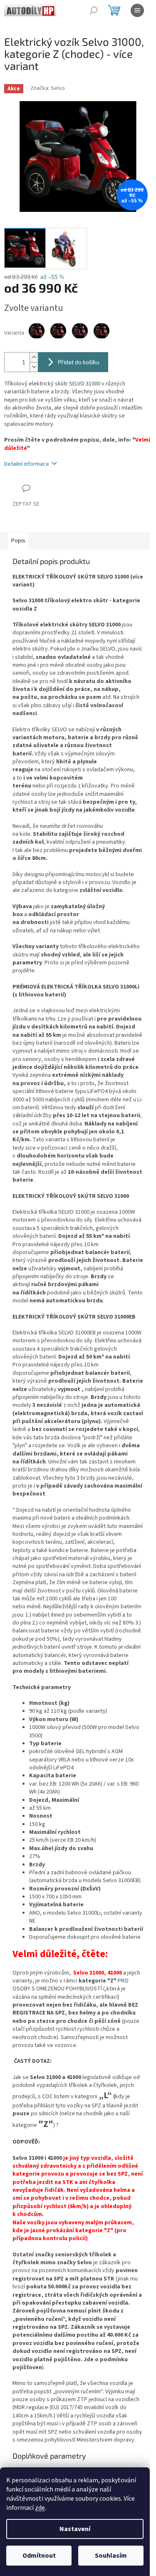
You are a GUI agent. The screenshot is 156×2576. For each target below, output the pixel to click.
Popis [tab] (18, 541)
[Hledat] (94, 10)
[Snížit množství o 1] (34, 367)
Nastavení (75, 2529)
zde (40, 2508)
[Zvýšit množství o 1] (34, 357)
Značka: (48, 88)
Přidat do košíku (79, 362)
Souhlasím (111, 2556)
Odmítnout (39, 2556)
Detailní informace (27, 464)
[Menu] (137, 10)
